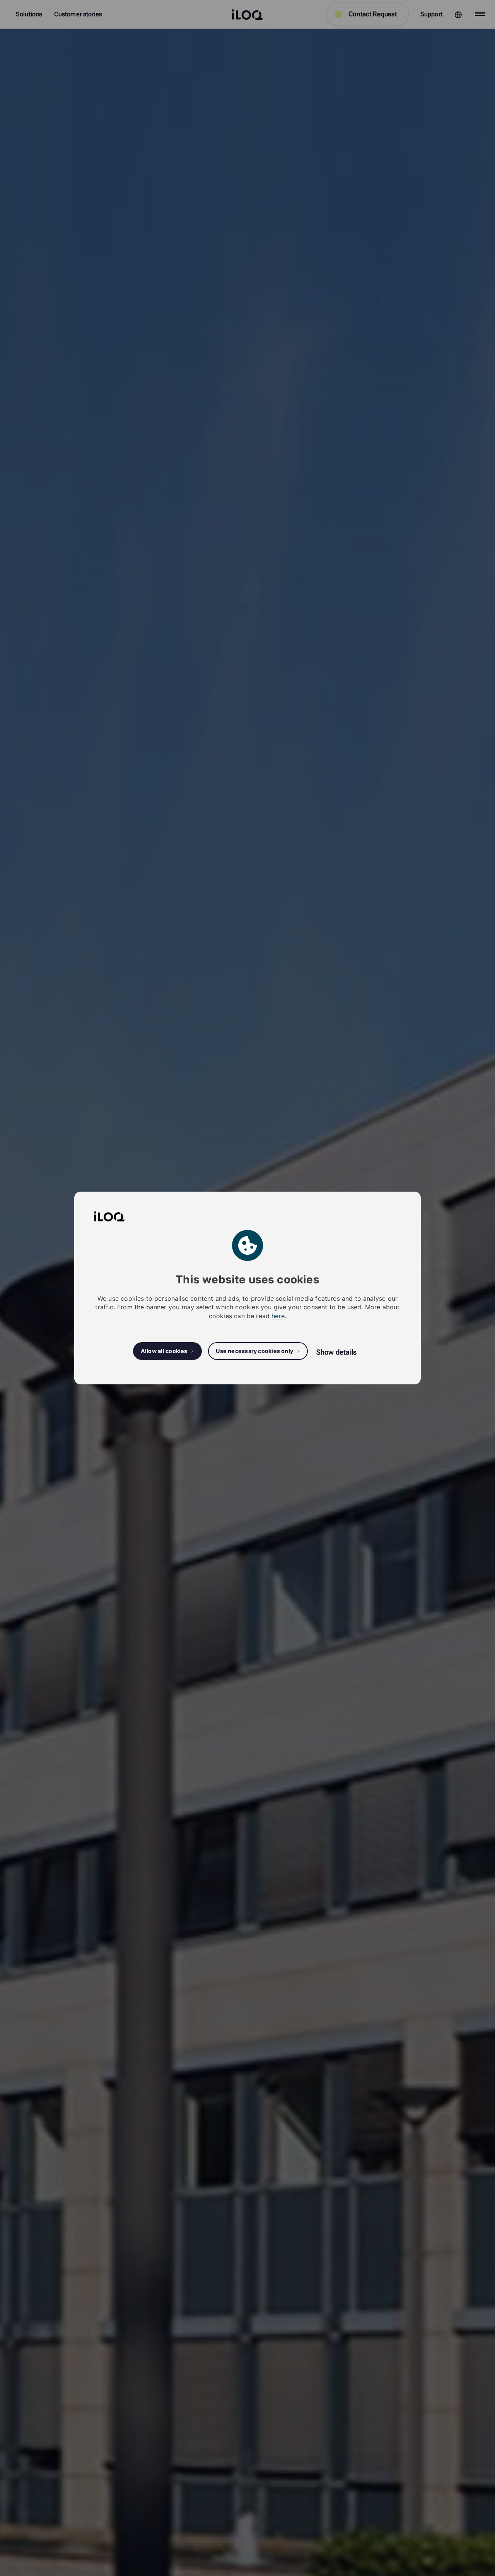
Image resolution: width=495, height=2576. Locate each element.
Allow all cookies (164, 1351)
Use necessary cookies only (254, 1351)
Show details (336, 1352)
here (278, 1316)
